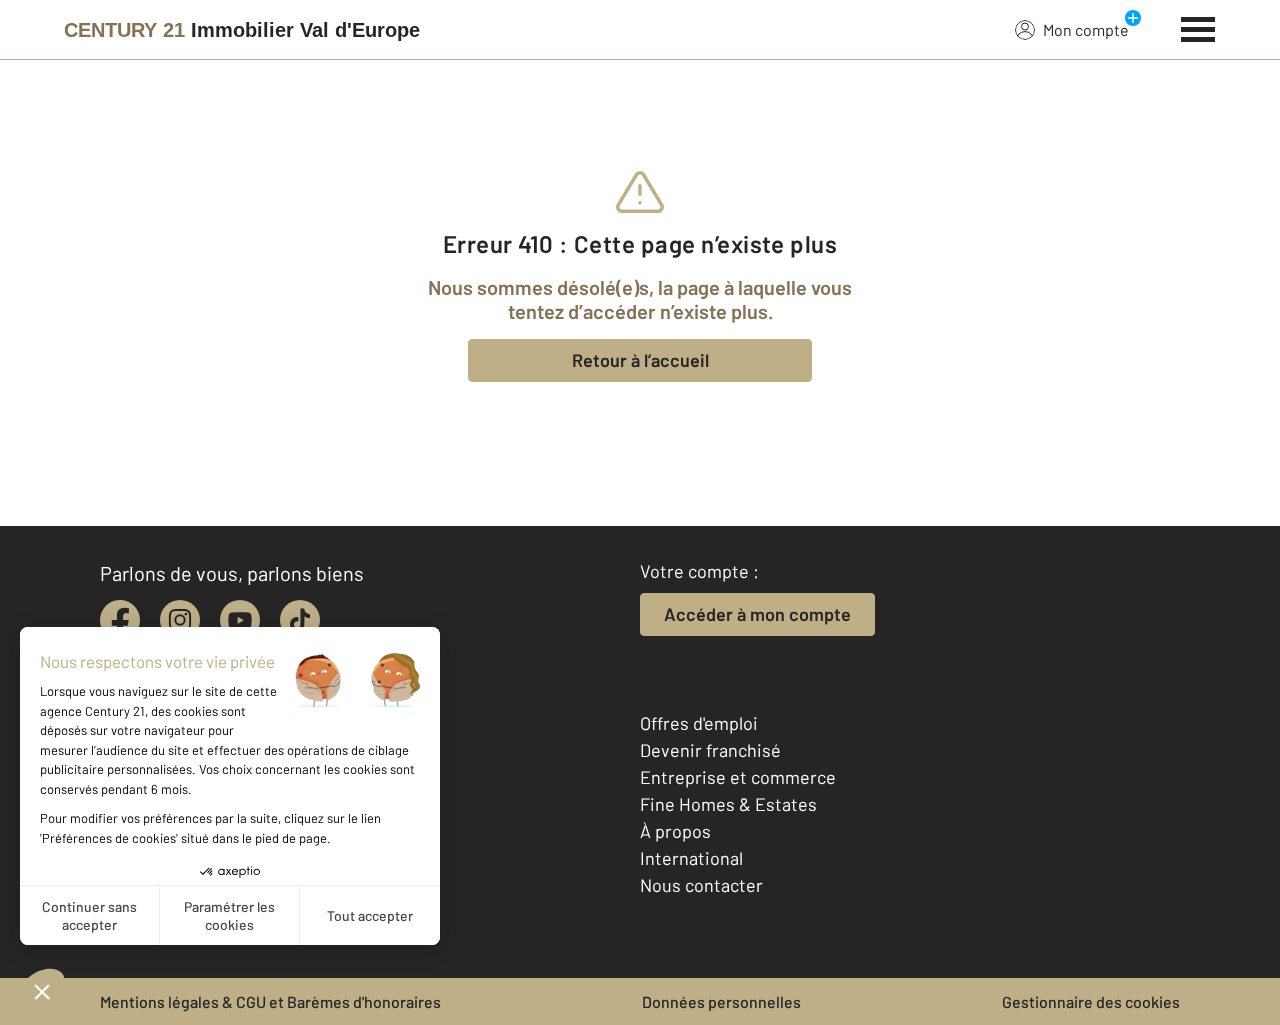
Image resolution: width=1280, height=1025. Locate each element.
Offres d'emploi (699, 723)
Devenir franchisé (710, 750)
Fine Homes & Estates (728, 804)
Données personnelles (721, 1001)
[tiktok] (300, 620)
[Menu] (1198, 27)
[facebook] (120, 620)
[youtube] (240, 620)
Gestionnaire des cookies (1091, 1001)
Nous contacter (701, 885)
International (691, 858)
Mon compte (1086, 29)
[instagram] (180, 620)
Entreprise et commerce (738, 777)
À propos (675, 831)
